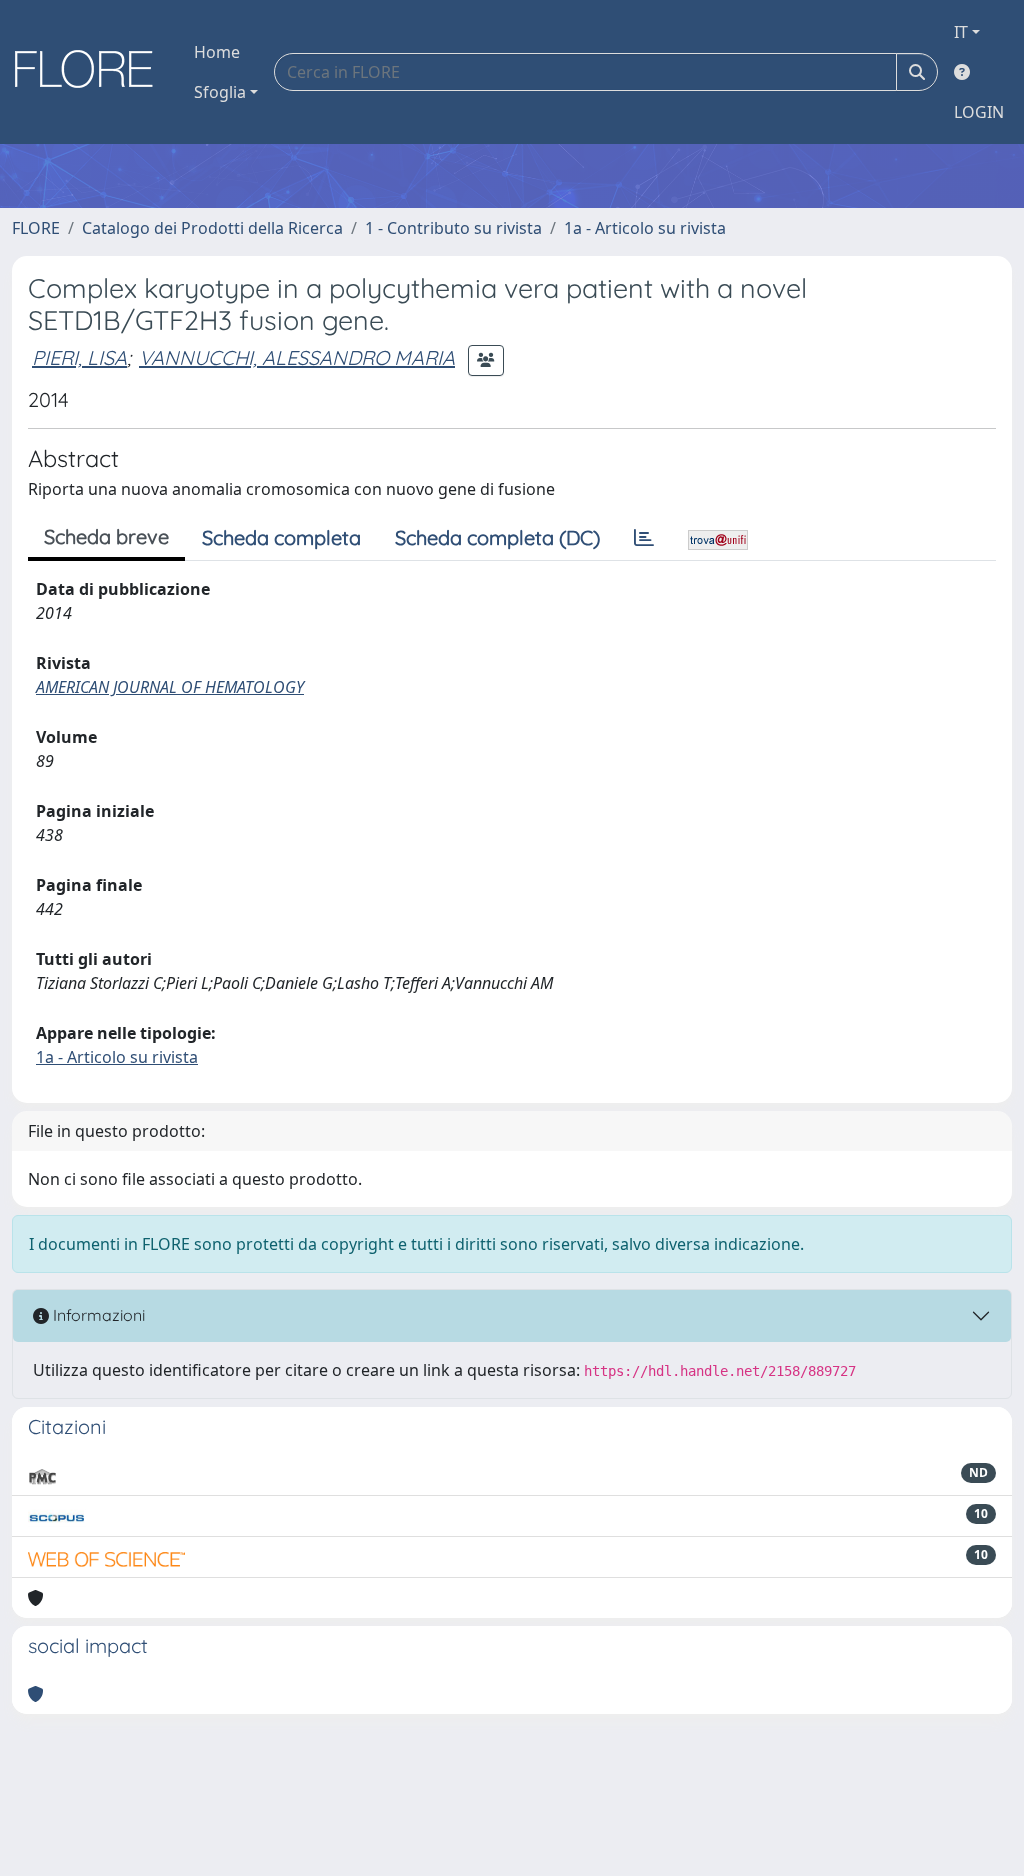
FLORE (36, 228)
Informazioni (97, 1315)
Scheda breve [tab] (106, 536)
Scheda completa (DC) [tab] (497, 537)
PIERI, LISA (79, 357)
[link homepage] (91, 72)
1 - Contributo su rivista (453, 228)
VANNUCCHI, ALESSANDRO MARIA (297, 357)
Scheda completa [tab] (281, 537)
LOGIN (979, 112)
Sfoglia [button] (220, 92)
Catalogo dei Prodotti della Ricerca (212, 228)
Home (217, 52)
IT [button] (961, 32)
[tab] (644, 538)
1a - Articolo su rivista (645, 228)
